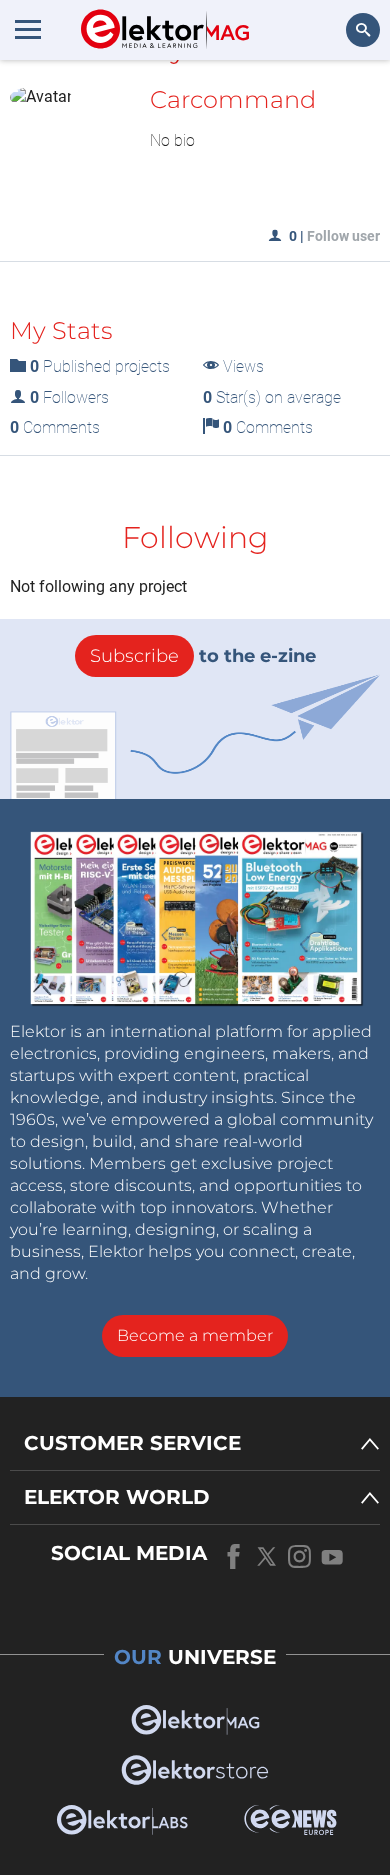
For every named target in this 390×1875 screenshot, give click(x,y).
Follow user (343, 236)
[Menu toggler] (28, 29)
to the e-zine (203, 656)
